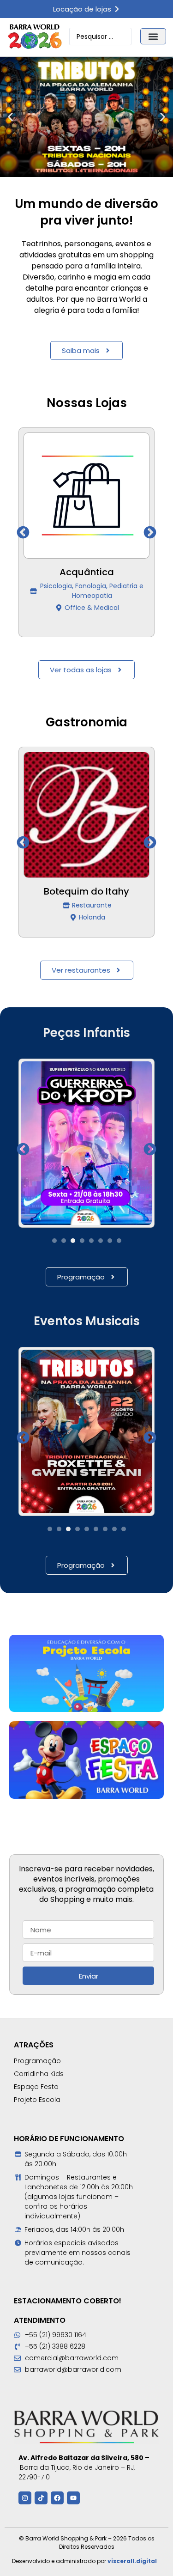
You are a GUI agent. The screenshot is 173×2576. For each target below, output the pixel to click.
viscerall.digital (132, 2561)
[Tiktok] (41, 2498)
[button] (153, 36)
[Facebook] (57, 2498)
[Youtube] (73, 2498)
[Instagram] (25, 2498)
